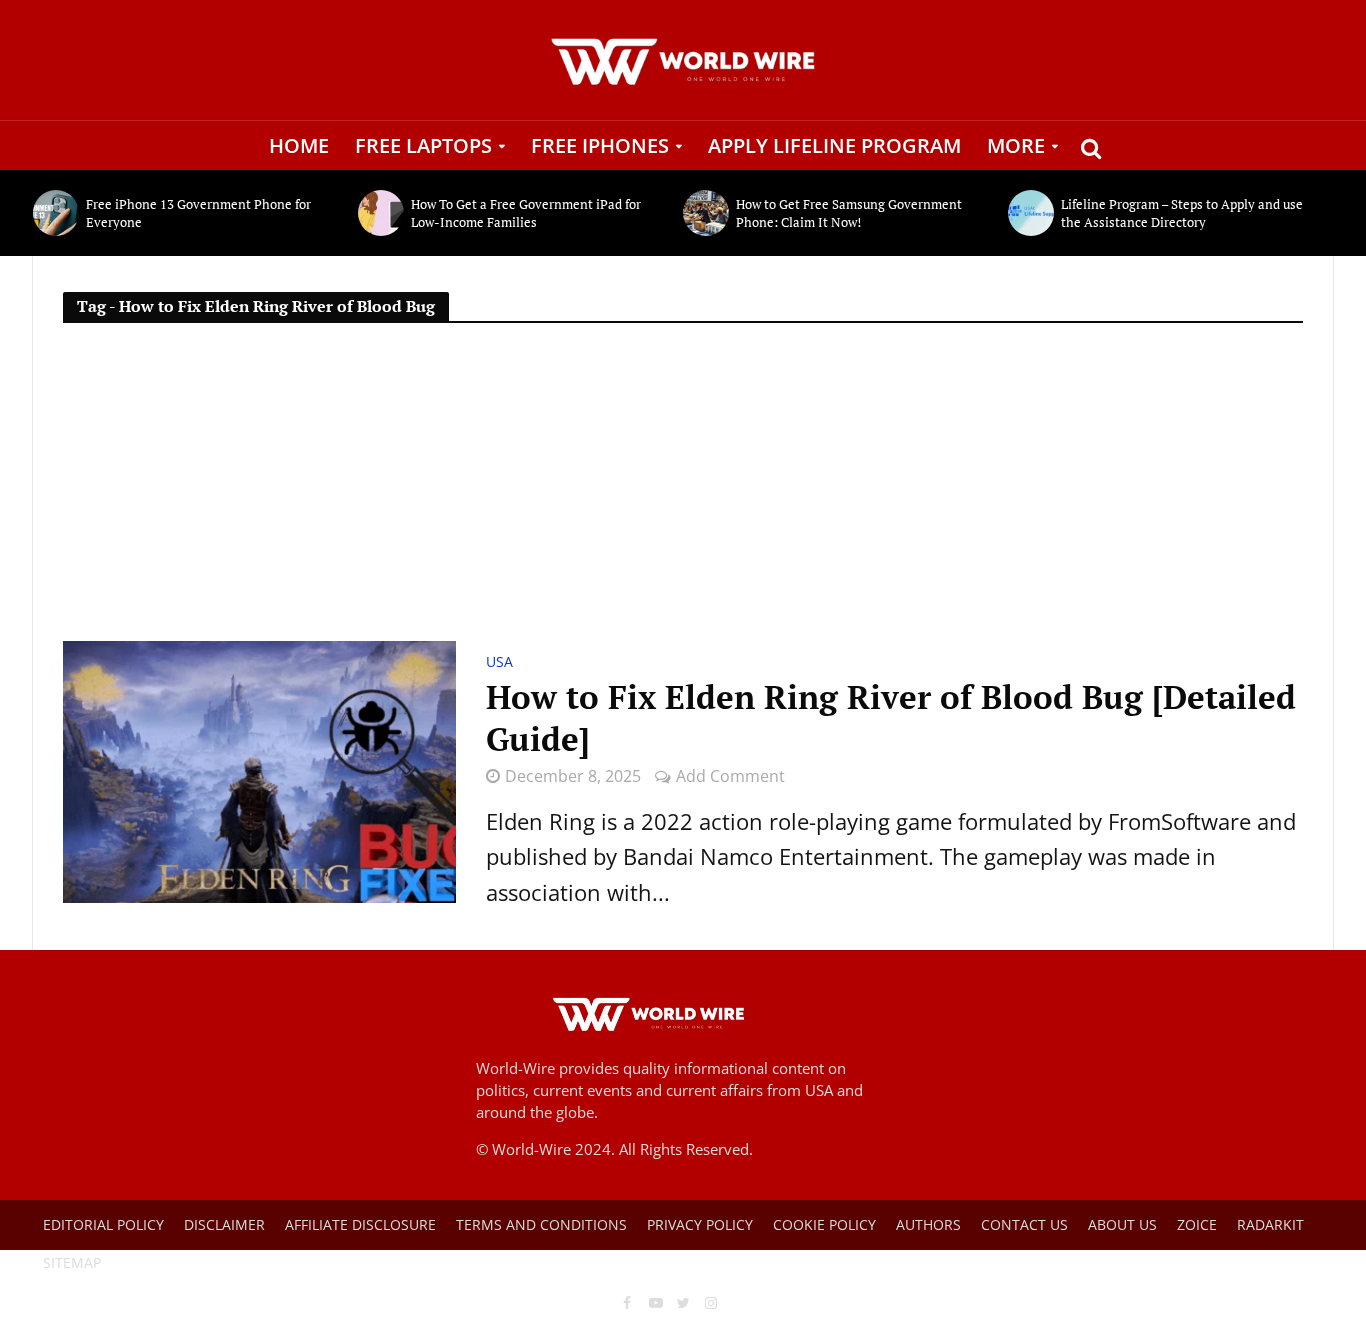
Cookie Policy (824, 1224)
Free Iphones (600, 145)
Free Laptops (423, 145)
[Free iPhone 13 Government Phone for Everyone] (54, 213)
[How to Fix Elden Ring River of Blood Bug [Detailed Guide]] (259, 769)
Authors (928, 1224)
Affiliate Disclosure (360, 1224)
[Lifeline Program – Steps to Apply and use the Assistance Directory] (1029, 213)
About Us (1122, 1224)
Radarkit (1270, 1224)
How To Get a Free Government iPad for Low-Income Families (526, 213)
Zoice (1197, 1224)
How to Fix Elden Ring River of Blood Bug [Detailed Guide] (891, 718)
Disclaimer (224, 1224)
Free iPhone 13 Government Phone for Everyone (198, 213)
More (1016, 145)
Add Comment (730, 776)
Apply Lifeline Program (834, 145)
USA (499, 663)
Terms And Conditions (541, 1224)
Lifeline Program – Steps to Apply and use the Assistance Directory (1182, 213)
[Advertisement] (683, 491)
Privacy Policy (700, 1224)
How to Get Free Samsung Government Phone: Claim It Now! (849, 213)
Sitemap (72, 1262)
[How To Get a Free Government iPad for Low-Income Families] (379, 213)
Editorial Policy (103, 1224)
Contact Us (1024, 1224)
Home (299, 145)
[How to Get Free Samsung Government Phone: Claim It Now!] (704, 213)
